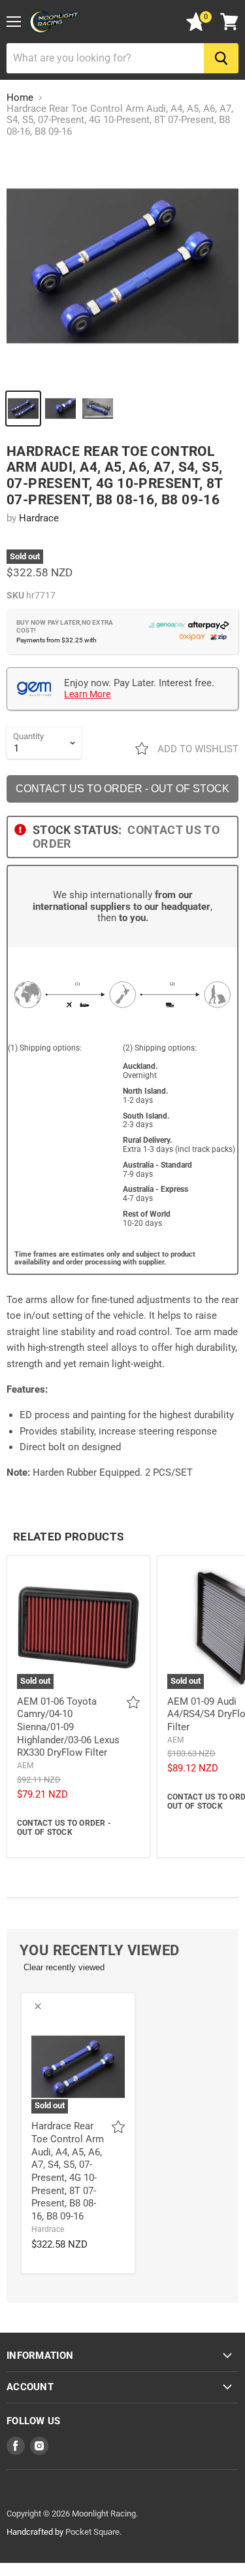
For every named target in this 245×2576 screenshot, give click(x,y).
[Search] (221, 58)
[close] (38, 2006)
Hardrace (39, 518)
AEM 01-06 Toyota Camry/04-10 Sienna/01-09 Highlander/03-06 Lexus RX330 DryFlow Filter (68, 1727)
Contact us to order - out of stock (122, 789)
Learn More (87, 694)
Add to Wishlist (197, 749)
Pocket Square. (93, 2532)
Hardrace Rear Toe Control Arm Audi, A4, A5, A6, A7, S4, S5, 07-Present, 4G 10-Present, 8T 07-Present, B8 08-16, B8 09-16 (68, 2171)
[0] (196, 28)
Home (20, 98)
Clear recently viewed (64, 1967)
